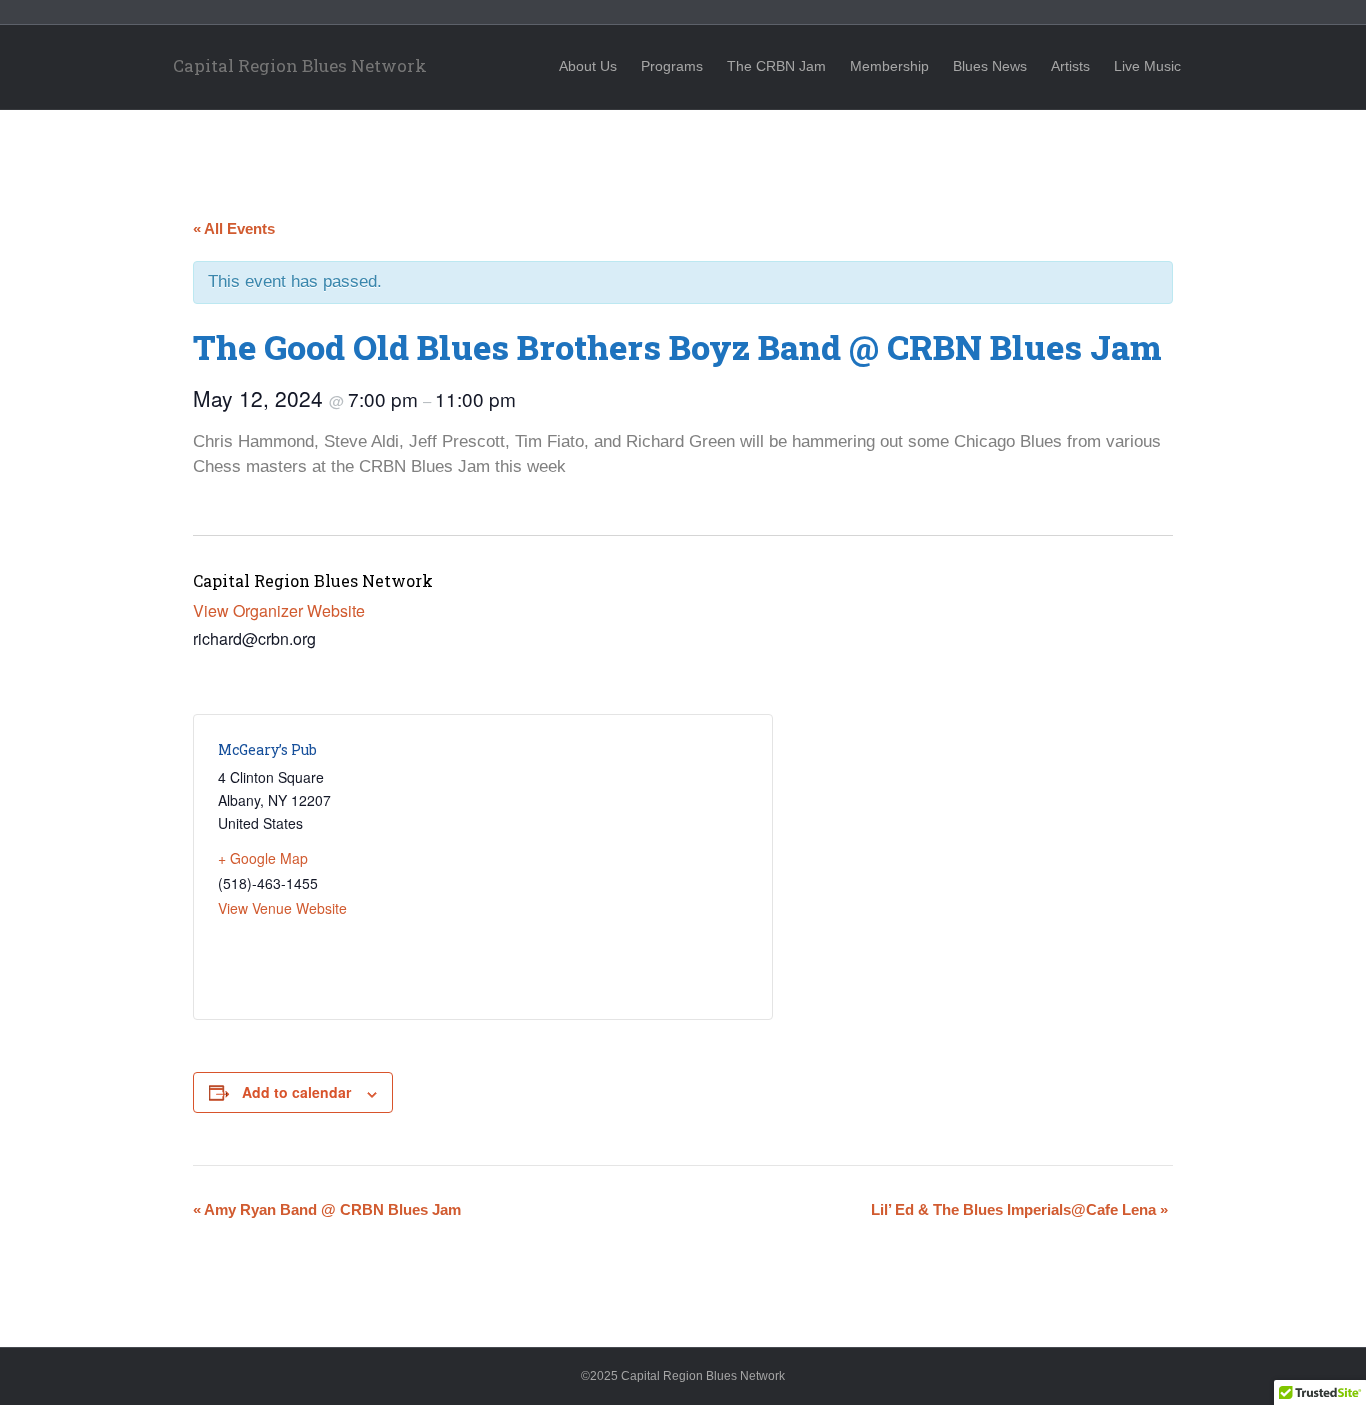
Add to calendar (296, 1092)
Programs (672, 66)
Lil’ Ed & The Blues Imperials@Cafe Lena (1019, 1209)
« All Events (234, 228)
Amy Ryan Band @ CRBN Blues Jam (327, 1209)
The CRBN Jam (776, 66)
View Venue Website (282, 908)
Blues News (990, 66)
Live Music (1147, 66)
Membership (889, 66)
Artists (1070, 66)
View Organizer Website (279, 610)
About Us (588, 66)
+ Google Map (263, 858)
